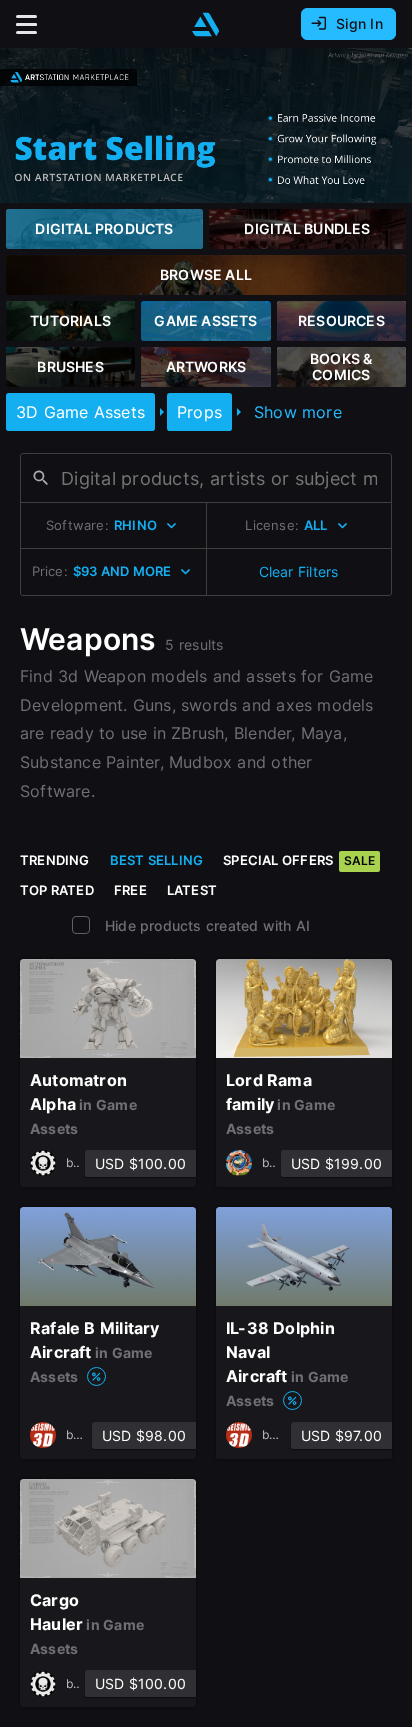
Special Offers (299, 860)
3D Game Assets (80, 412)
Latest (192, 890)
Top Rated (57, 890)
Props (199, 412)
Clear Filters (299, 571)
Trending (55, 860)
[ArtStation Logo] (206, 24)
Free (130, 890)
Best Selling (157, 860)
